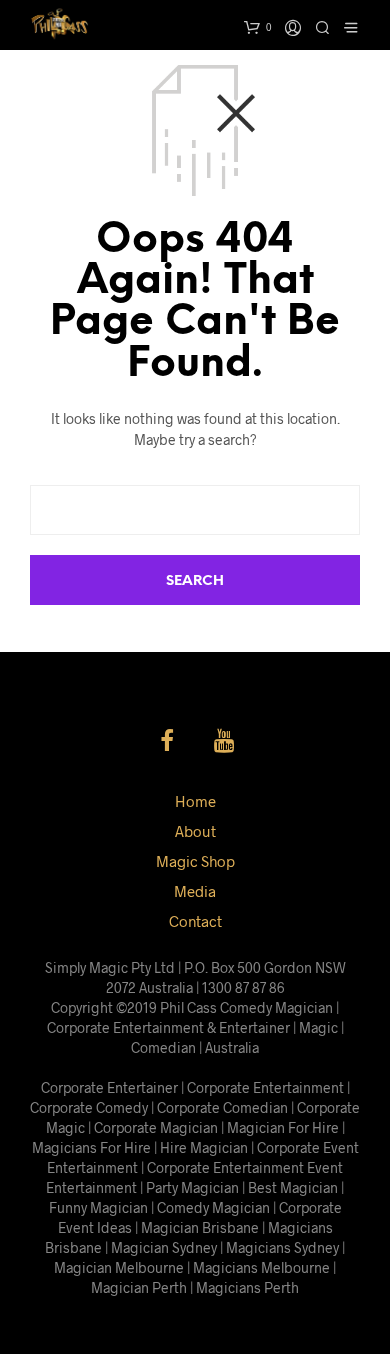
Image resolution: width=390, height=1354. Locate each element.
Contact (195, 921)
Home (195, 801)
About (195, 831)
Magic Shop (195, 861)
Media (195, 891)
